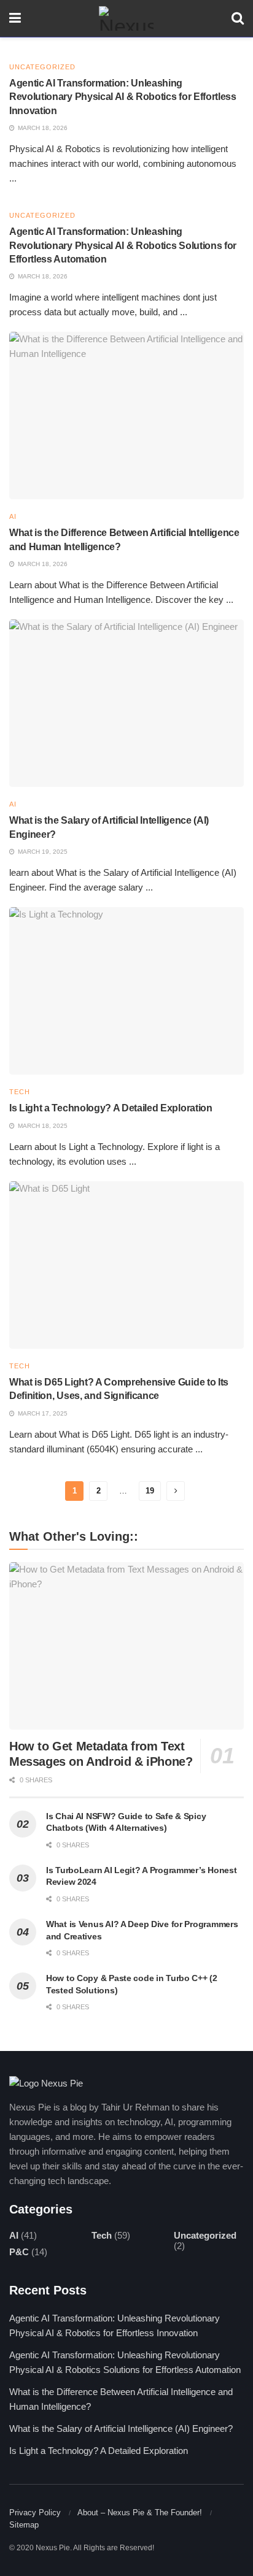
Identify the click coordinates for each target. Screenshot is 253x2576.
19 (150, 1491)
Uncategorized (42, 67)
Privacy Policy (35, 2513)
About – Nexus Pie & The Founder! (140, 2513)
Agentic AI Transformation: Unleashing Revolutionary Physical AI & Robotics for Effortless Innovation (123, 97)
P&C (19, 2252)
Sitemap (24, 2525)
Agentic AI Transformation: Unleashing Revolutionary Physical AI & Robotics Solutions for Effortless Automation (123, 245)
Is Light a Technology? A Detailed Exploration (111, 1108)
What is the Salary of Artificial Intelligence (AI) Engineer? (121, 2428)
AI (13, 517)
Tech (20, 1092)
